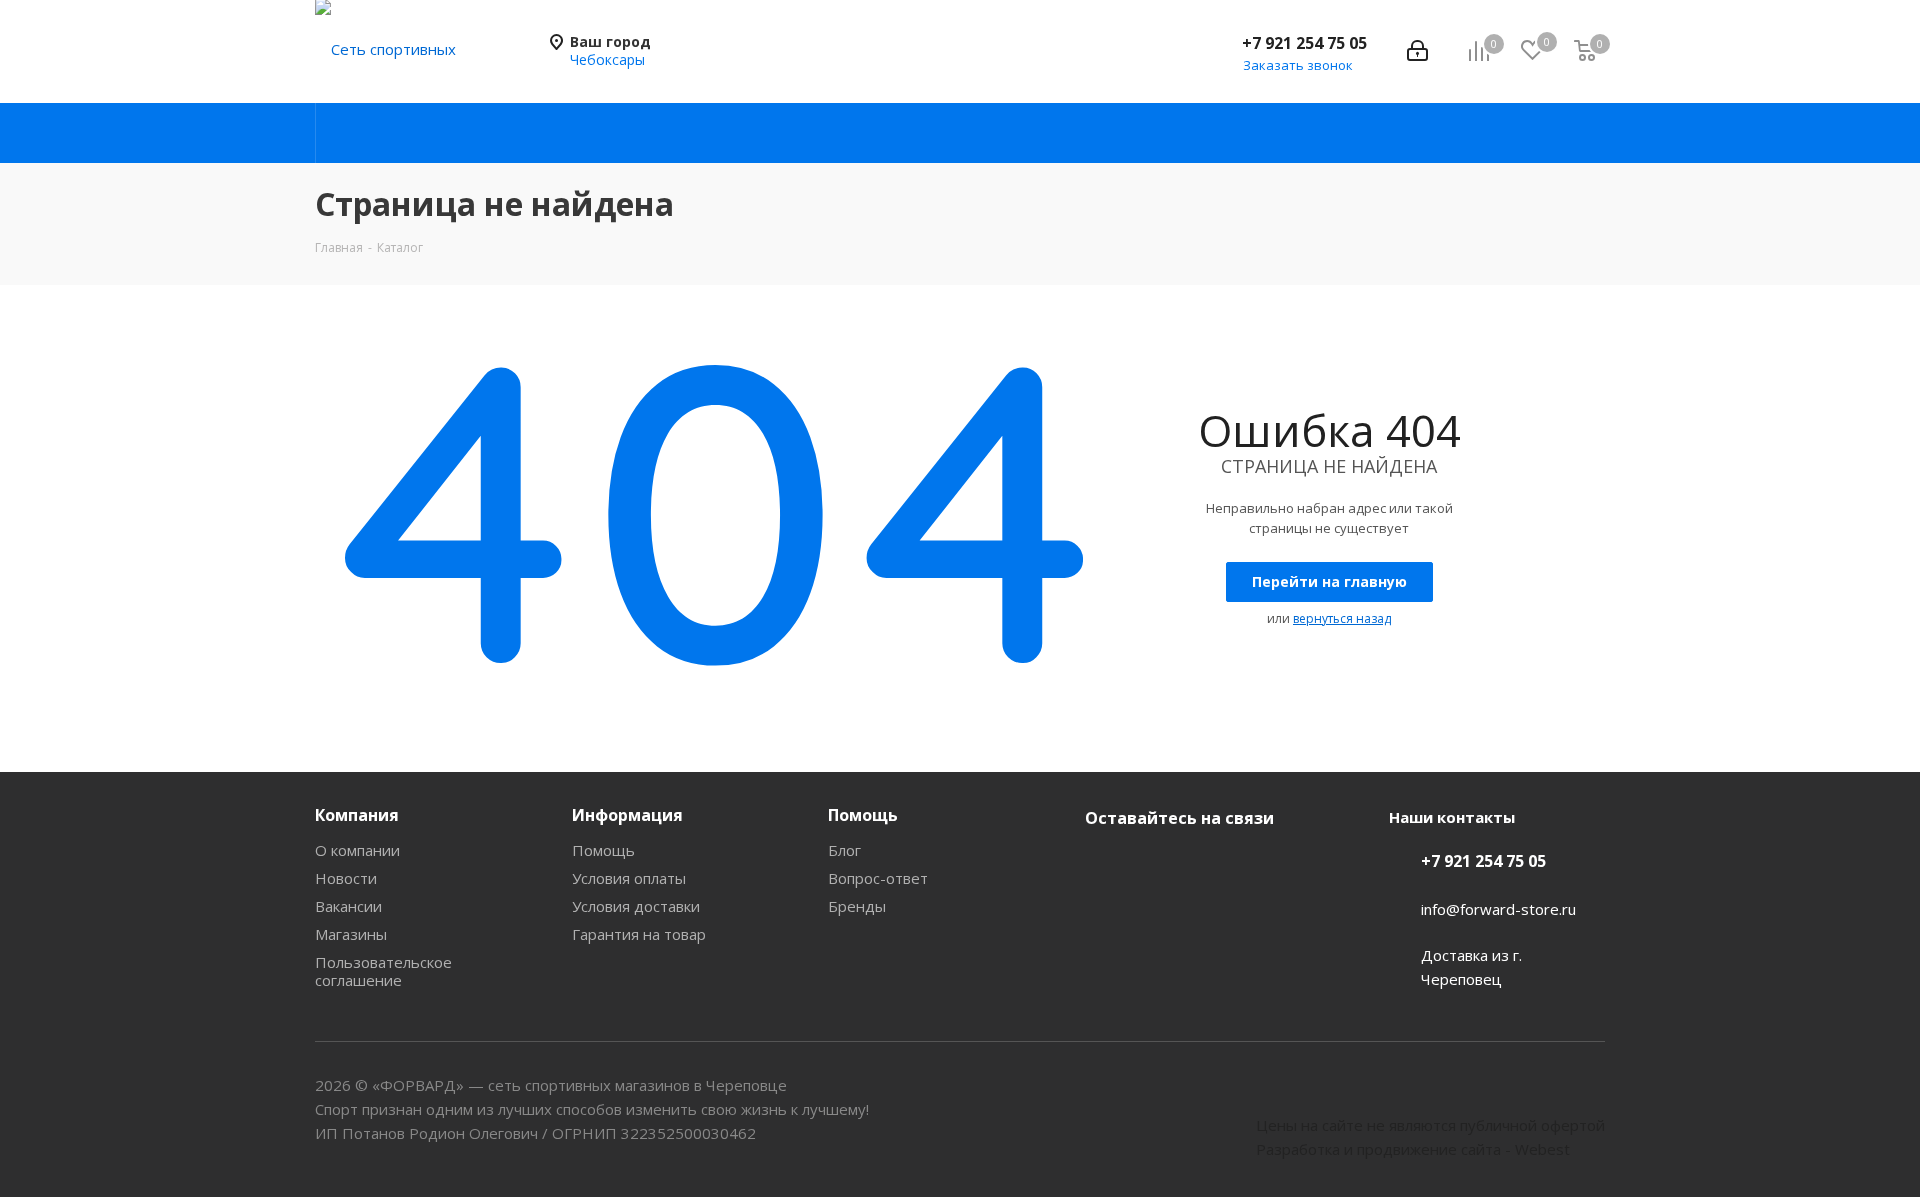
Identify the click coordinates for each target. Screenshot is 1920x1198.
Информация (627, 815)
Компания (357, 815)
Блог (844, 850)
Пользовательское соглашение (383, 971)
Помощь (603, 850)
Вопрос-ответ (878, 878)
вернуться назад (1342, 618)
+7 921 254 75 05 (1304, 43)
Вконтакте (1105, 865)
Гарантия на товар (639, 934)
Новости (346, 878)
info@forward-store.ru (1498, 909)
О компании (357, 850)
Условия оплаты (629, 878)
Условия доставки (636, 906)
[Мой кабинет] (1417, 51)
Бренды (857, 906)
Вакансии (348, 906)
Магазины (351, 934)
